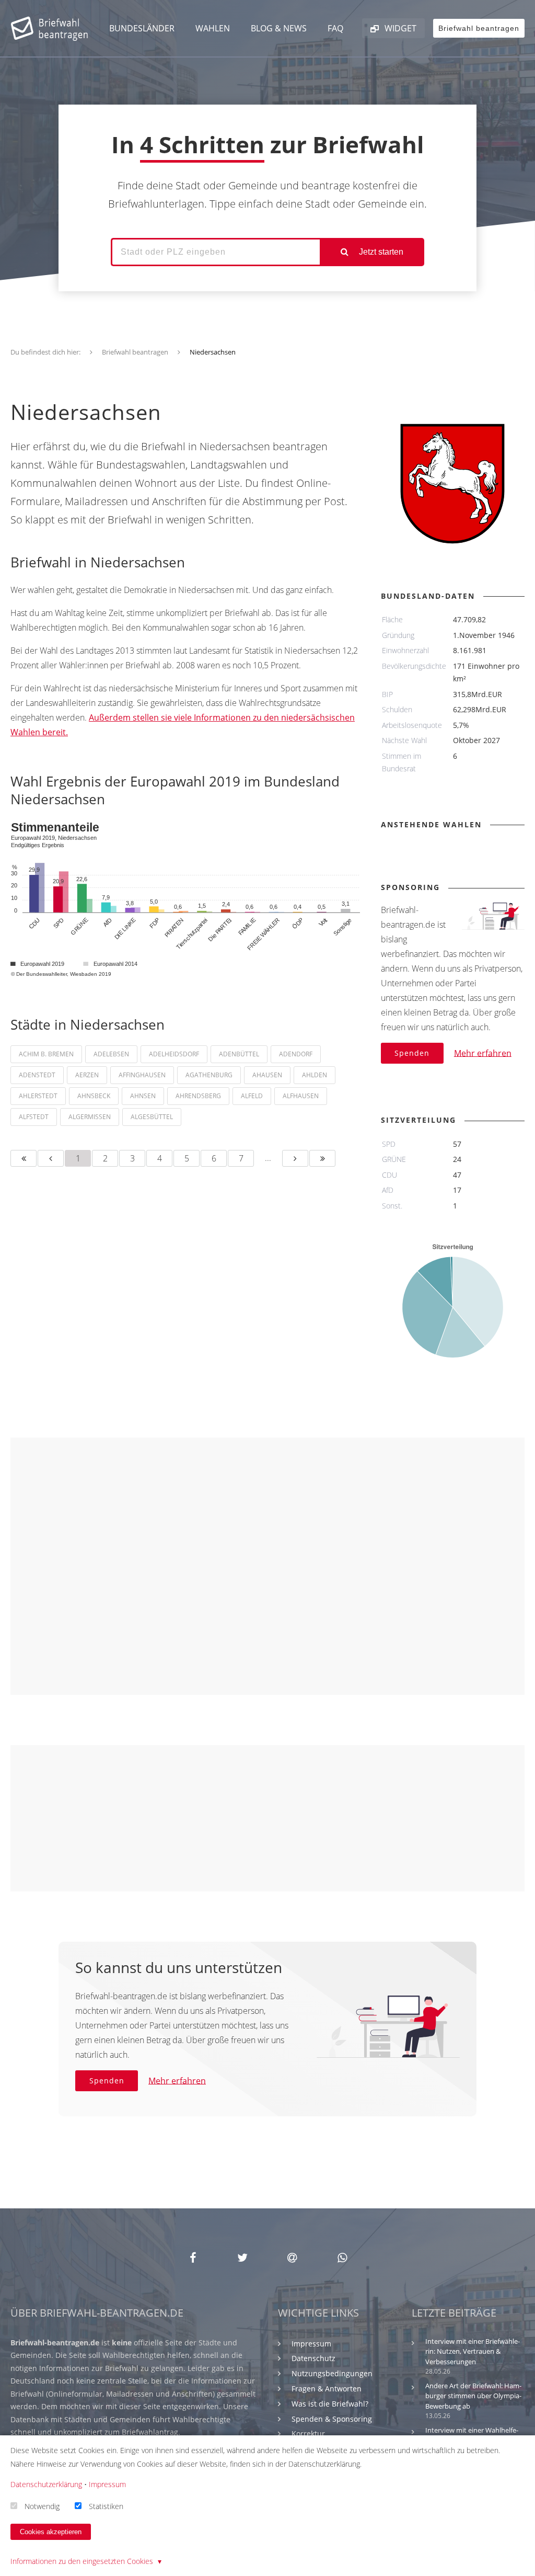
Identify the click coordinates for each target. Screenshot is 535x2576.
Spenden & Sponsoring (332, 2419)
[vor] (295, 1158)
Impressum (311, 2344)
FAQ (335, 28)
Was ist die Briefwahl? (330, 2404)
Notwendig (42, 2506)
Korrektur (308, 2433)
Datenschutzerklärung (46, 2484)
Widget (399, 28)
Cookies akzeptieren (51, 2532)
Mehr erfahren (483, 1053)
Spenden (412, 1053)
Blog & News (279, 28)
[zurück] (51, 1158)
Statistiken (106, 2506)
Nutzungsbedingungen (332, 2373)
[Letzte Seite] (322, 1158)
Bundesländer (142, 28)
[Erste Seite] (24, 1158)
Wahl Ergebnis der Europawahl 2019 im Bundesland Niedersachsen (175, 790)
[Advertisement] (267, 1566)
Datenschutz (313, 2358)
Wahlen (213, 28)
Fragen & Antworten (327, 2389)
